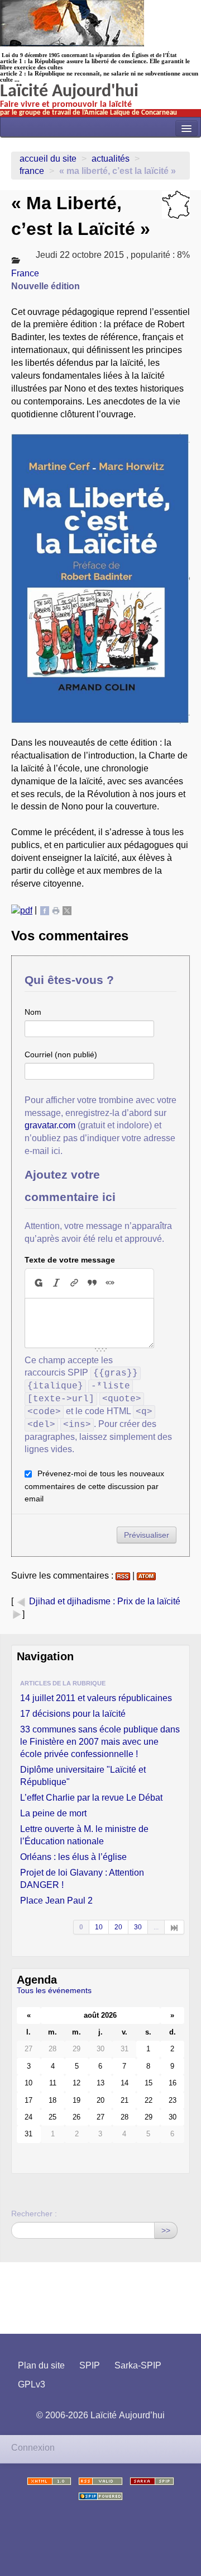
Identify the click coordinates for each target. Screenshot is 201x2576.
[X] (67, 910)
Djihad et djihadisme (70, 1601)
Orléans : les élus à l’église (73, 1857)
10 (99, 1927)
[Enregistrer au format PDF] (22, 910)
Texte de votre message (70, 1260)
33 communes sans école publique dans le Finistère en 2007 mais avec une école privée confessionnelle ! (100, 1742)
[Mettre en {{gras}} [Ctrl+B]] (38, 1283)
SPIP (90, 2365)
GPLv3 (32, 2384)
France (32, 171)
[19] (174, 1927)
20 (118, 1927)
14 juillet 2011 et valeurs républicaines (96, 1698)
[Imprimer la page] (56, 910)
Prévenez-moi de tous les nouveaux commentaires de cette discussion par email (94, 1486)
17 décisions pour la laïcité (73, 1714)
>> (166, 2230)
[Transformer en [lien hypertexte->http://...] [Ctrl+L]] (74, 1283)
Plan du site (41, 2365)
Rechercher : (34, 2214)
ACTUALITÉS (111, 159)
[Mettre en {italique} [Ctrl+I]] (56, 1283)
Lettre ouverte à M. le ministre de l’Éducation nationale (84, 1835)
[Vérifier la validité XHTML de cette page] (49, 2481)
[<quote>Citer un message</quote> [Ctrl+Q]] (92, 1283)
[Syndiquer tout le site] (100, 2481)
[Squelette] (152, 2481)
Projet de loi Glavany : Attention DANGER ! (82, 1879)
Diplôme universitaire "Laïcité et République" (83, 1776)
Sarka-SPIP (138, 2365)
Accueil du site (48, 159)
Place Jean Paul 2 (56, 1901)
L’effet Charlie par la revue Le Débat (91, 1798)
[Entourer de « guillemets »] (110, 1283)
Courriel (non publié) (61, 1054)
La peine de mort (53, 1813)
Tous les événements (54, 1990)
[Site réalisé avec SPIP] (100, 2496)
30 (138, 1927)
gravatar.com (50, 1125)
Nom (33, 1012)
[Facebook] (45, 910)
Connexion (33, 2448)
